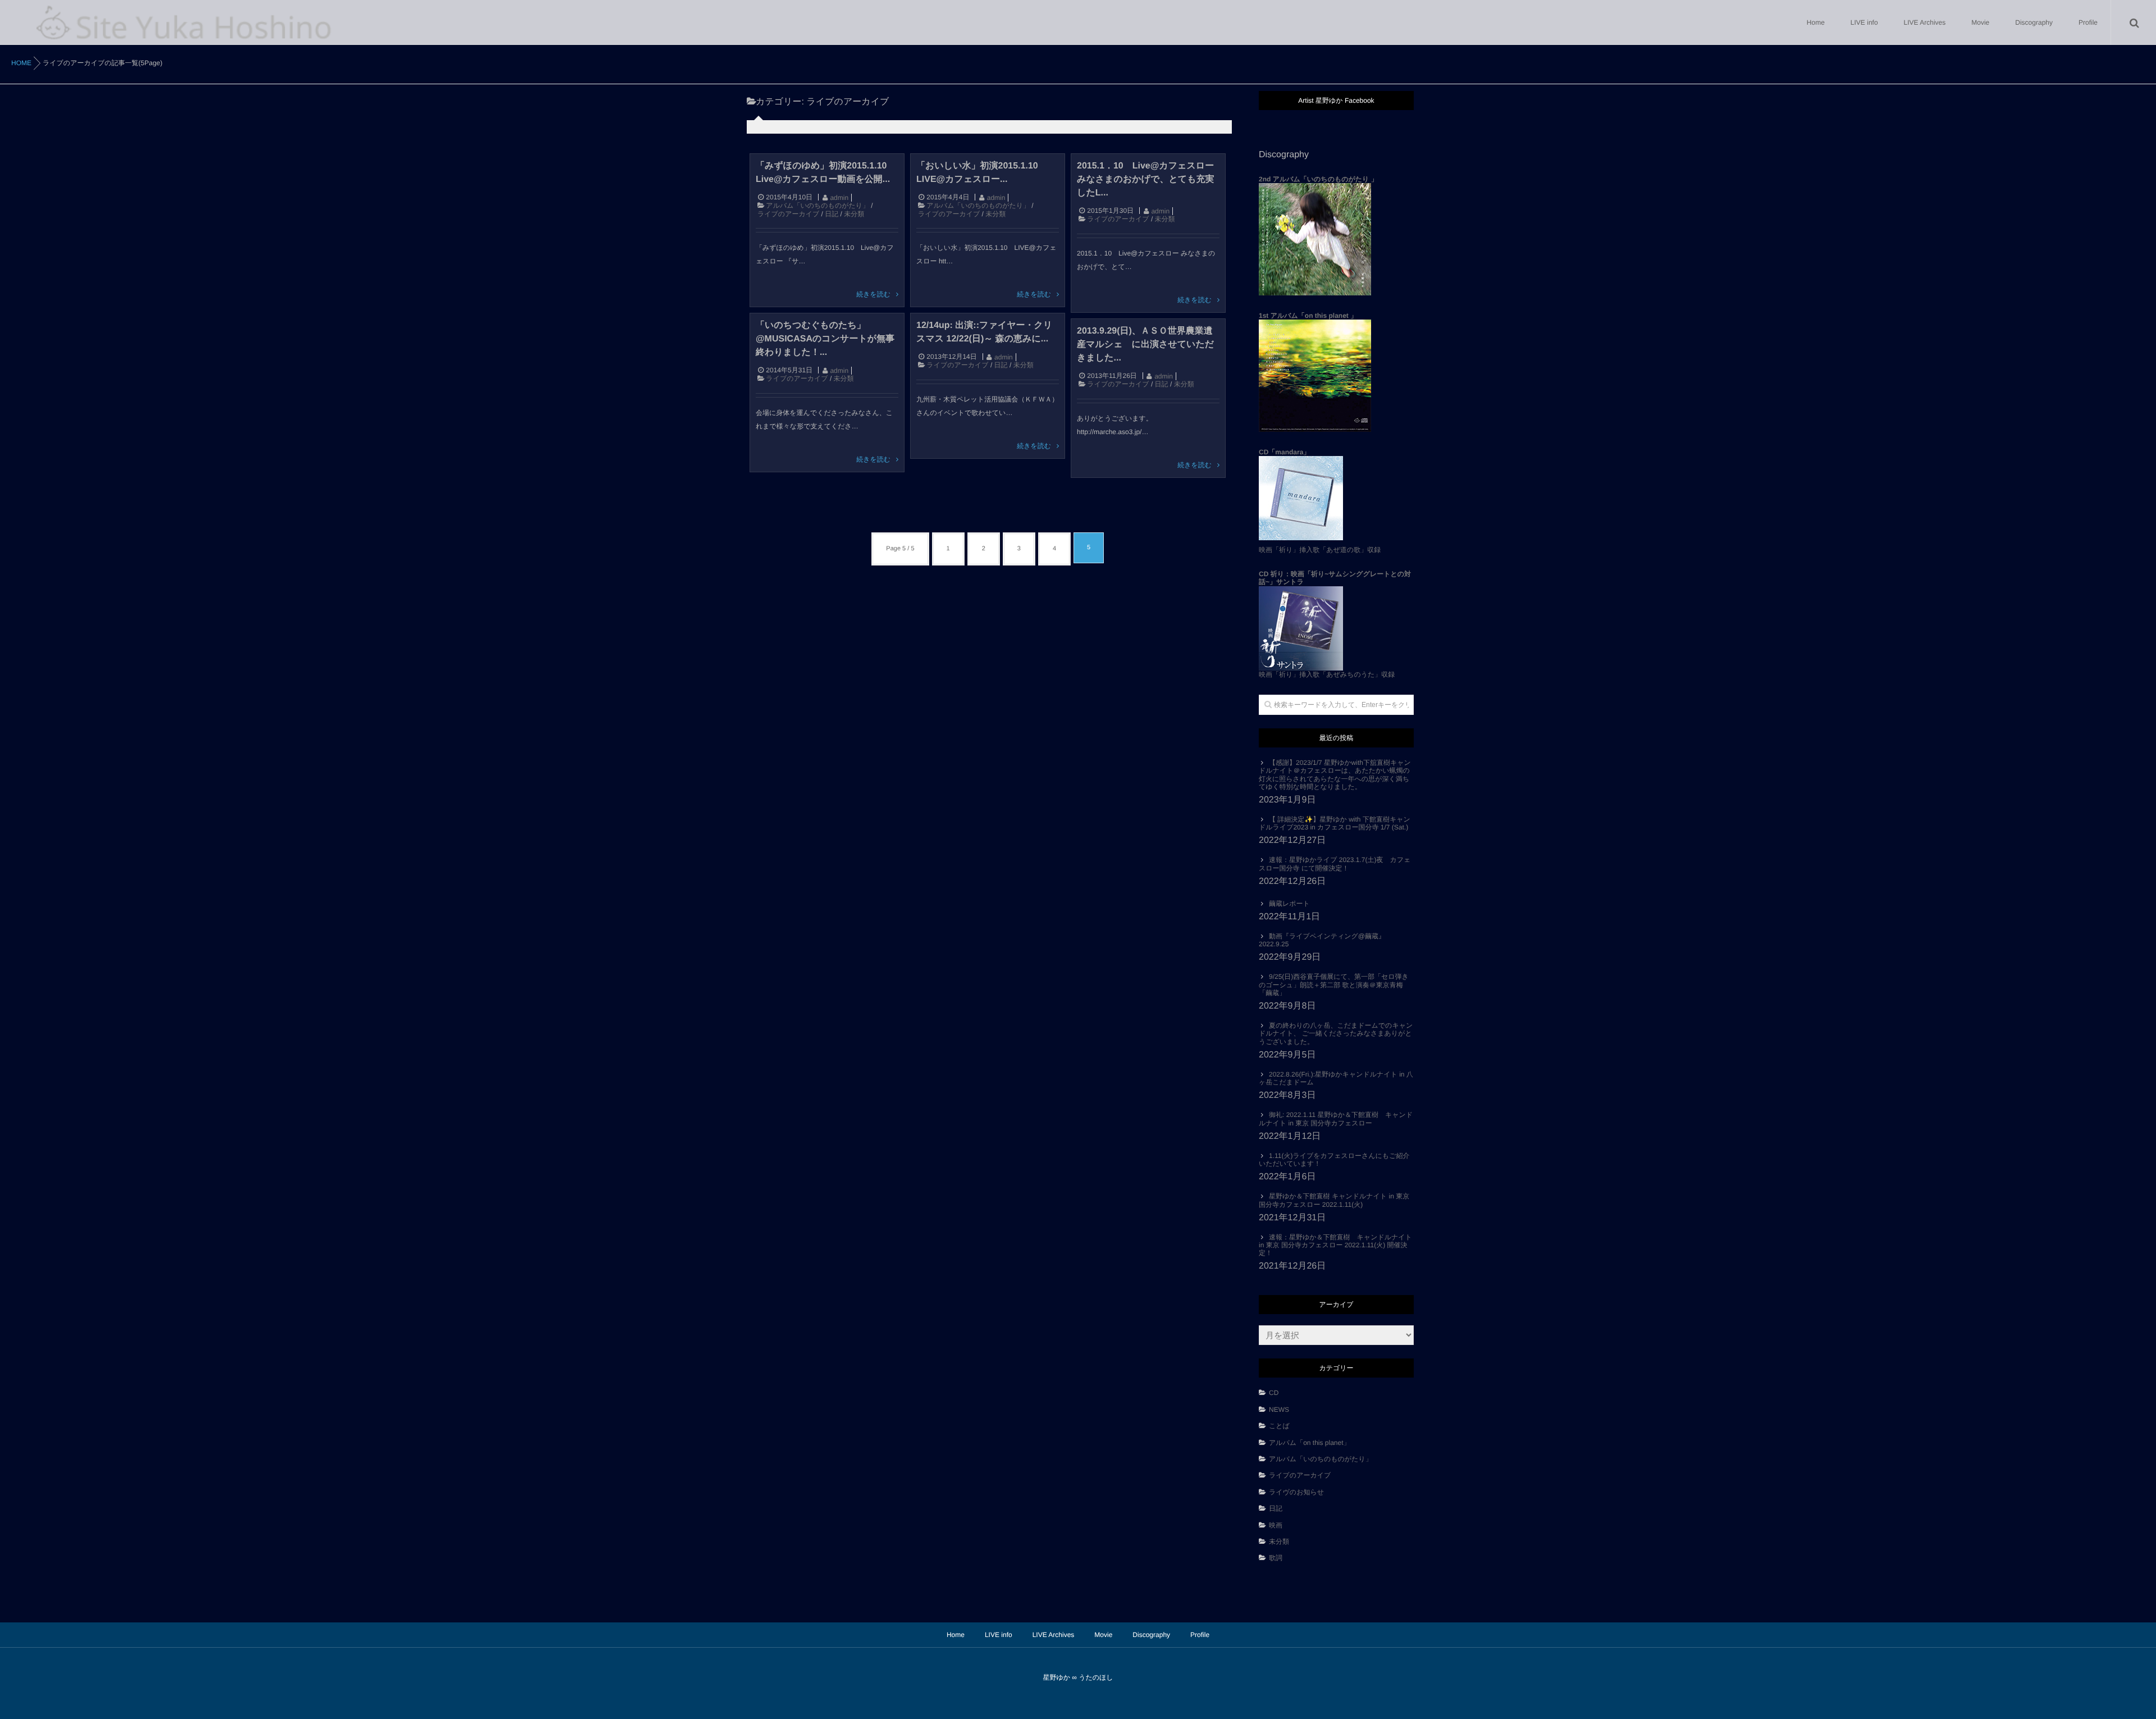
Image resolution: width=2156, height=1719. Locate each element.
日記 (832, 214)
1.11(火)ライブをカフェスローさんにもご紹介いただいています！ (1334, 1160)
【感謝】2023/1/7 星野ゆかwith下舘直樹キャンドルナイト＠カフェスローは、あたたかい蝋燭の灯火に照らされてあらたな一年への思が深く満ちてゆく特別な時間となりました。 (1335, 775)
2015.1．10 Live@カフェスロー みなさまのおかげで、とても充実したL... (1146, 179)
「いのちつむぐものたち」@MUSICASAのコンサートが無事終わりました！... (825, 339)
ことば (1283, 1426)
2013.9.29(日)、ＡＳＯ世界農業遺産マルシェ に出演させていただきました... (1145, 345)
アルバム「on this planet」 (1310, 1443)
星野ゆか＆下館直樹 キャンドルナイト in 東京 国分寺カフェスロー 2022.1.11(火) (1334, 1200)
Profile (2088, 22)
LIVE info (1864, 22)
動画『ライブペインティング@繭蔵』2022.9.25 (1322, 940)
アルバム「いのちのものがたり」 (817, 206)
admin (839, 198)
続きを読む (873, 294)
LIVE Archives (1925, 22)
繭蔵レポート (1289, 904)
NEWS (1279, 1410)
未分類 (854, 214)
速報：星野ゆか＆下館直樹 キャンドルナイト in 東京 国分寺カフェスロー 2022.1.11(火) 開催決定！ (1335, 1245)
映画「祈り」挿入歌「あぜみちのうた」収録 (1335, 624)
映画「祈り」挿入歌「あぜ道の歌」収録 (1320, 550)
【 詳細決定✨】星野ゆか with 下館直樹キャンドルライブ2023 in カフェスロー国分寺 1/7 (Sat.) (1335, 823)
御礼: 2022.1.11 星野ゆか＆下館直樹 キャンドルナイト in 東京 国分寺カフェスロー (1336, 1119)
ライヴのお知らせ (1296, 1492)
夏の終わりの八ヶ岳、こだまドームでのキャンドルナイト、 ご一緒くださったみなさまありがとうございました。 (1336, 1034)
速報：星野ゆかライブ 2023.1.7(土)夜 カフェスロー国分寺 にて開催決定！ (1335, 864)
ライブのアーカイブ (788, 214)
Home (1816, 22)
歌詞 (1276, 1558)
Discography (2034, 22)
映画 (1276, 1525)
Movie (1980, 22)
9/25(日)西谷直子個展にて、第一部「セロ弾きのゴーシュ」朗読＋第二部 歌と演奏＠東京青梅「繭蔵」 (1334, 985)
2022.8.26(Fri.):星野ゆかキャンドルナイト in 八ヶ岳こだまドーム (1336, 1078)
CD (1274, 1393)
